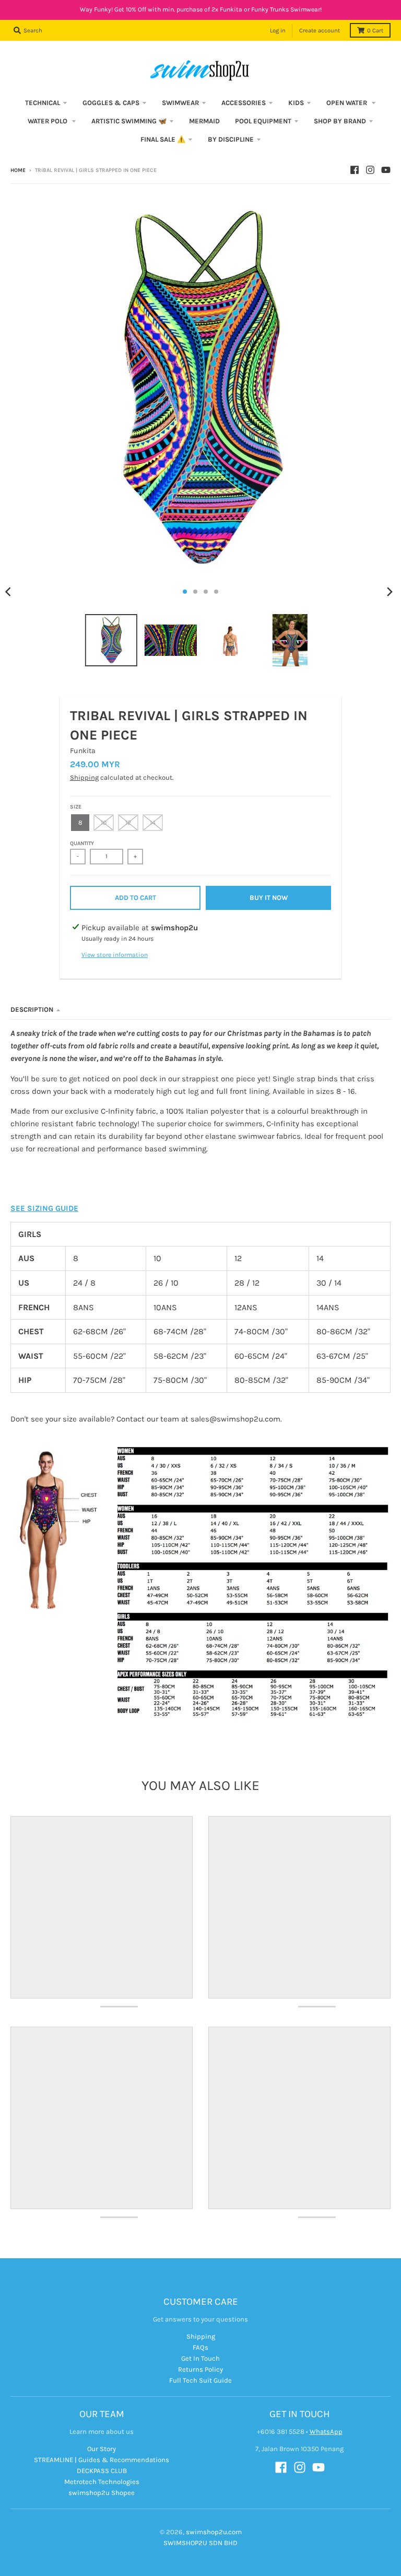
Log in (278, 31)
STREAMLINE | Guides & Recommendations (102, 2460)
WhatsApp (326, 2431)
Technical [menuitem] (43, 103)
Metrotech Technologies (102, 2482)
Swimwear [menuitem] (180, 103)
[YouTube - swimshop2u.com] (386, 170)
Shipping (84, 777)
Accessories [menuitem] (244, 103)
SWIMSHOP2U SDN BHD (200, 2543)
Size (76, 807)
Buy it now (269, 898)
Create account (320, 31)
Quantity (82, 844)
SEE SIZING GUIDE (44, 1208)
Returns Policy (200, 2369)
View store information (115, 955)
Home (18, 170)
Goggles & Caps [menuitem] (111, 103)
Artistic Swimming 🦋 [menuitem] (129, 121)
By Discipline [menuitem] (231, 139)
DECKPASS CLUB (102, 2471)
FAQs (200, 2347)
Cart (375, 31)
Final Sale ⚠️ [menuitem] (163, 139)
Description (32, 1009)
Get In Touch (200, 2358)
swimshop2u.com (214, 2532)
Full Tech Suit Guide (200, 2380)
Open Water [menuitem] (347, 103)
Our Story (102, 2449)
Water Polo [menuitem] (48, 121)
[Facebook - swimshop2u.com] (355, 170)
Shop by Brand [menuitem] (340, 121)
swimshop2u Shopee (102, 2493)
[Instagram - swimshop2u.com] (370, 170)
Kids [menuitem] (296, 103)
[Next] (390, 592)
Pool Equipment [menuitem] (263, 121)
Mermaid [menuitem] (204, 121)
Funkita (83, 751)
